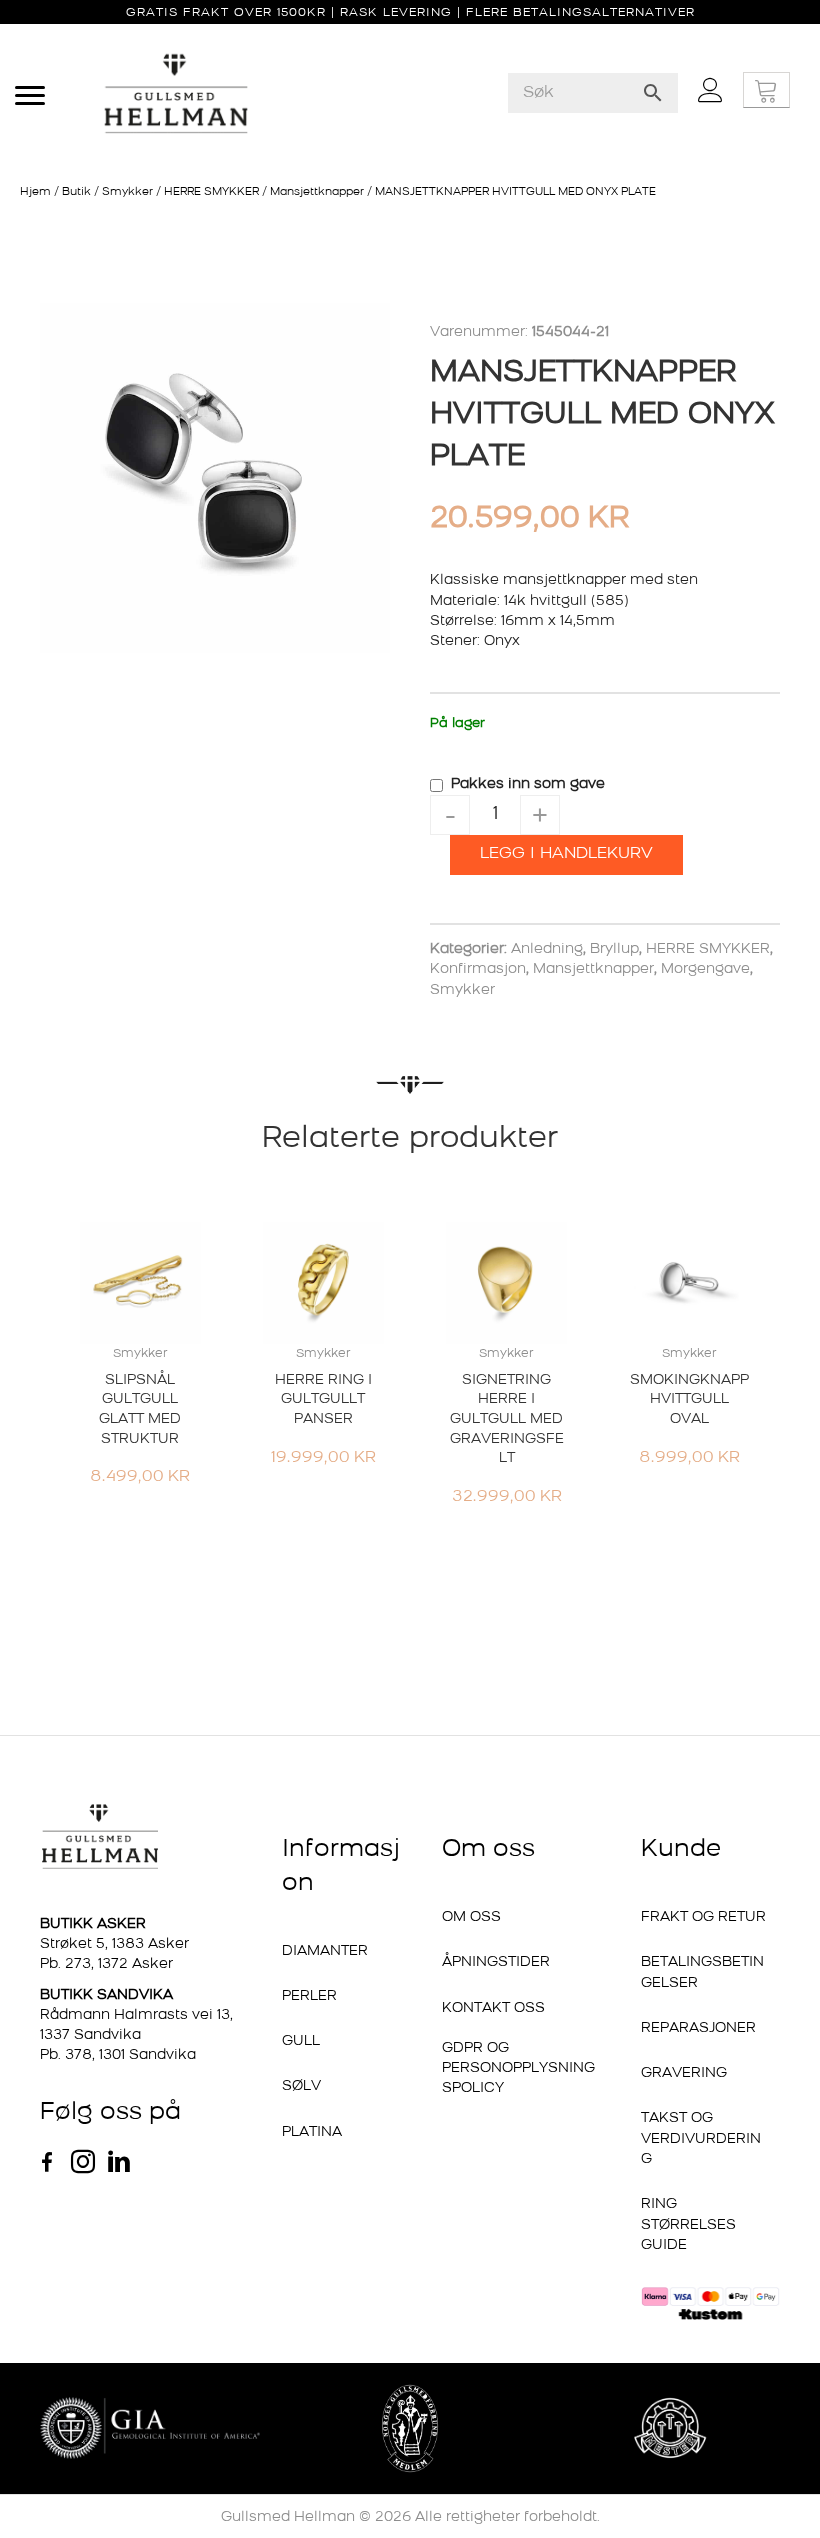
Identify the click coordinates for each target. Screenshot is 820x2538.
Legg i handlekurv (566, 854)
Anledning (547, 949)
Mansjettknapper (317, 192)
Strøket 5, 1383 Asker (114, 1944)
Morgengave (705, 969)
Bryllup (614, 949)
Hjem (35, 192)
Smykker (127, 192)
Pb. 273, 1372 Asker (106, 1964)
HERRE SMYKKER (211, 192)
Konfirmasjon (478, 969)
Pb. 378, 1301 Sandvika (118, 2055)
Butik (76, 192)
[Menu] (30, 96)
